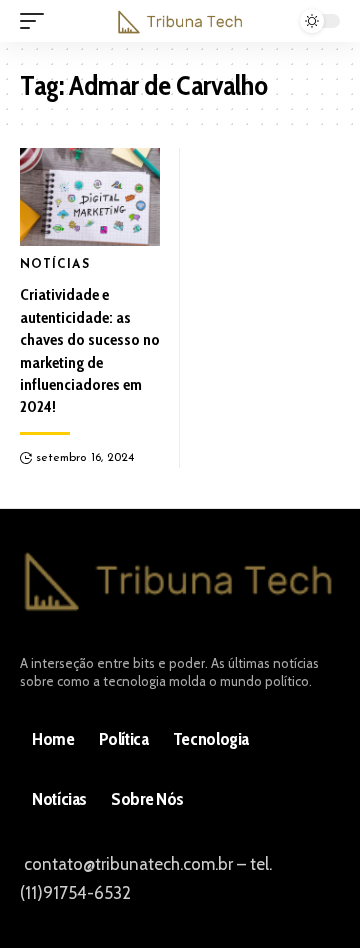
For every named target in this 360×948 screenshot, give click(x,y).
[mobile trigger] (37, 21)
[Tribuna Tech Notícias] (180, 21)
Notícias (55, 265)
